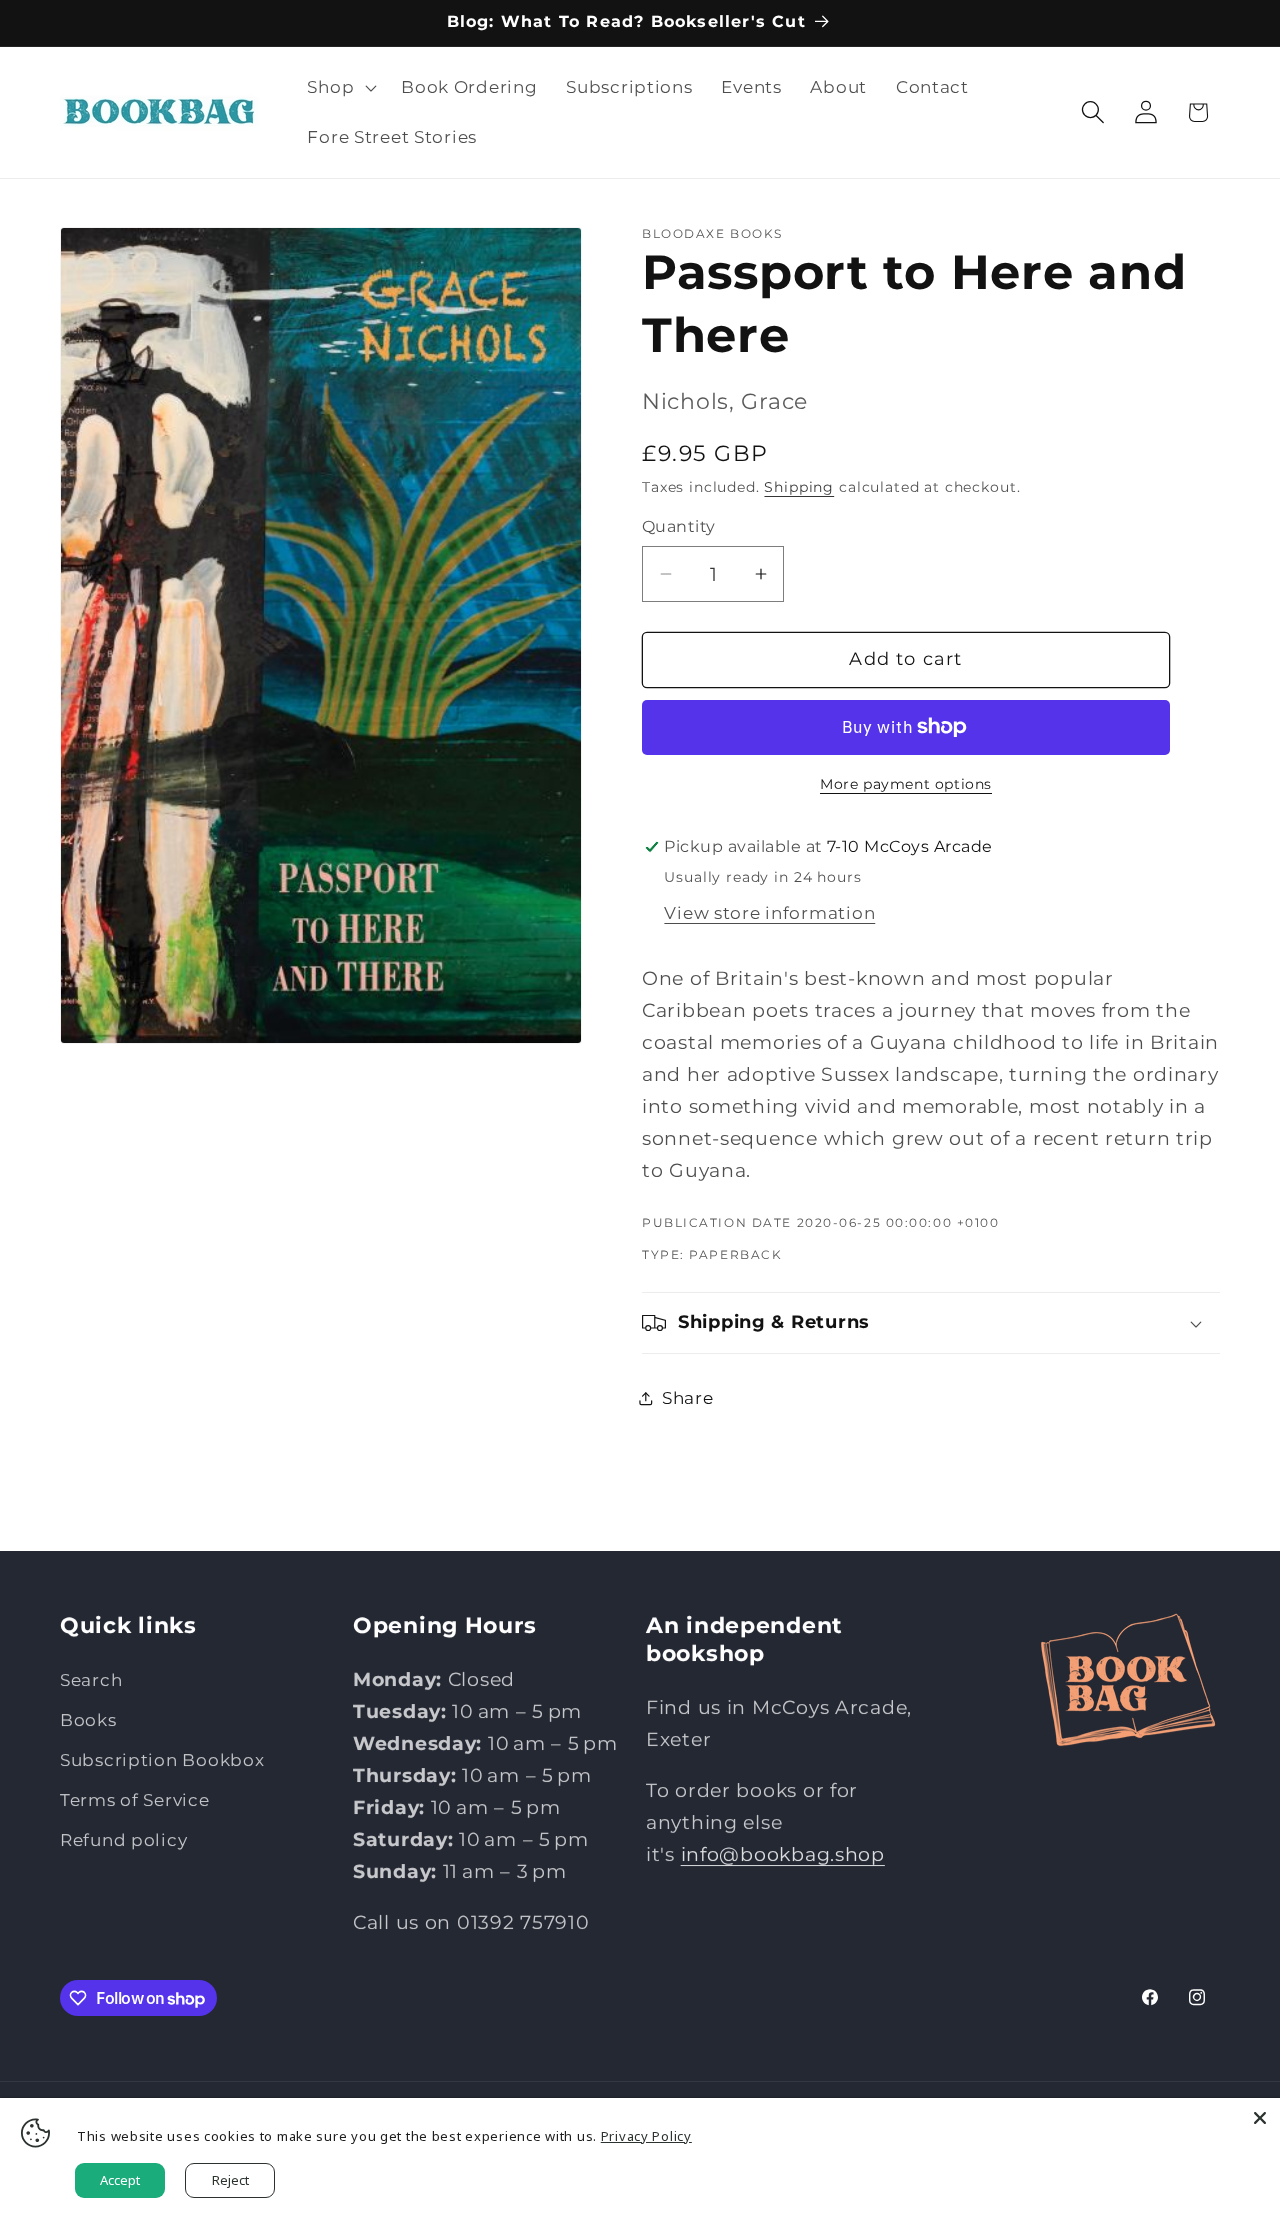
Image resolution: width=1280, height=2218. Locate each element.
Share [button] (688, 1398)
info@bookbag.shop (783, 1854)
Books (88, 1720)
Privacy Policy (646, 2136)
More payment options (906, 784)
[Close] (1260, 2118)
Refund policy (123, 1840)
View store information (769, 913)
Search (91, 1680)
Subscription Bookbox (162, 1760)
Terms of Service (135, 1800)
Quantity (679, 526)
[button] (340, 88)
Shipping (799, 487)
